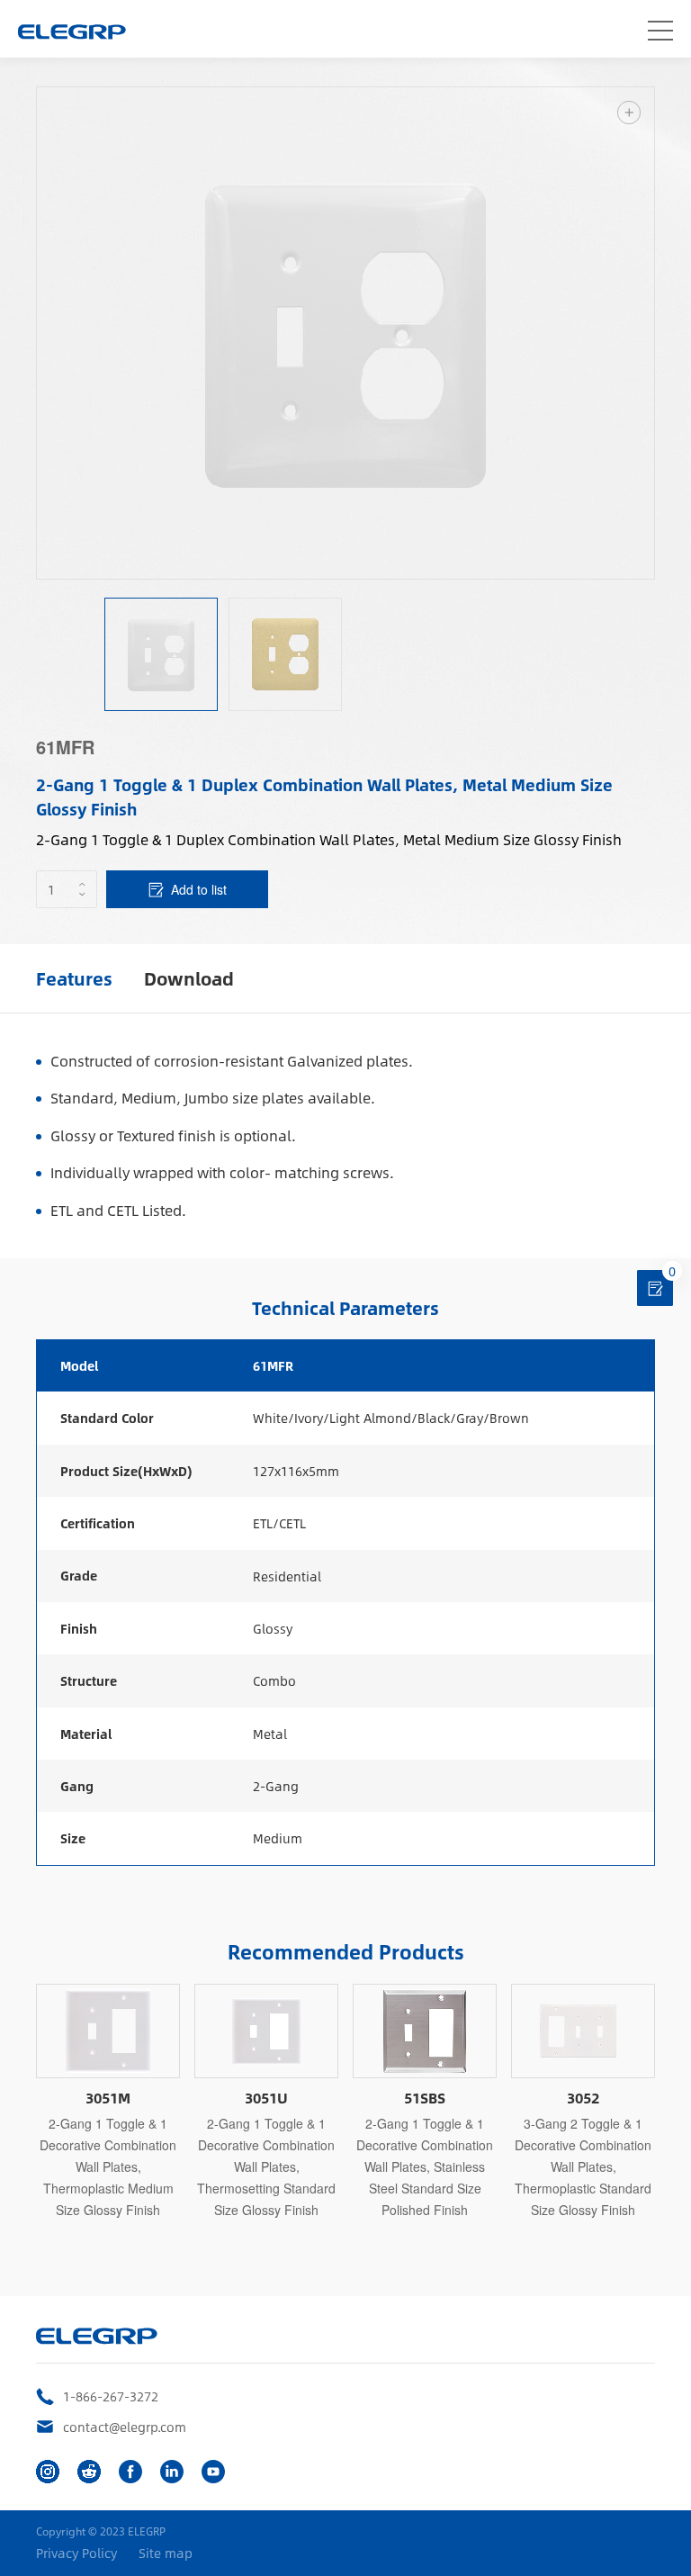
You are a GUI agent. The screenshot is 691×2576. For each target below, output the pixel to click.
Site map (166, 2553)
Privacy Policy (76, 2553)
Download (189, 978)
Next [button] (645, 333)
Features (74, 978)
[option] (345, 333)
